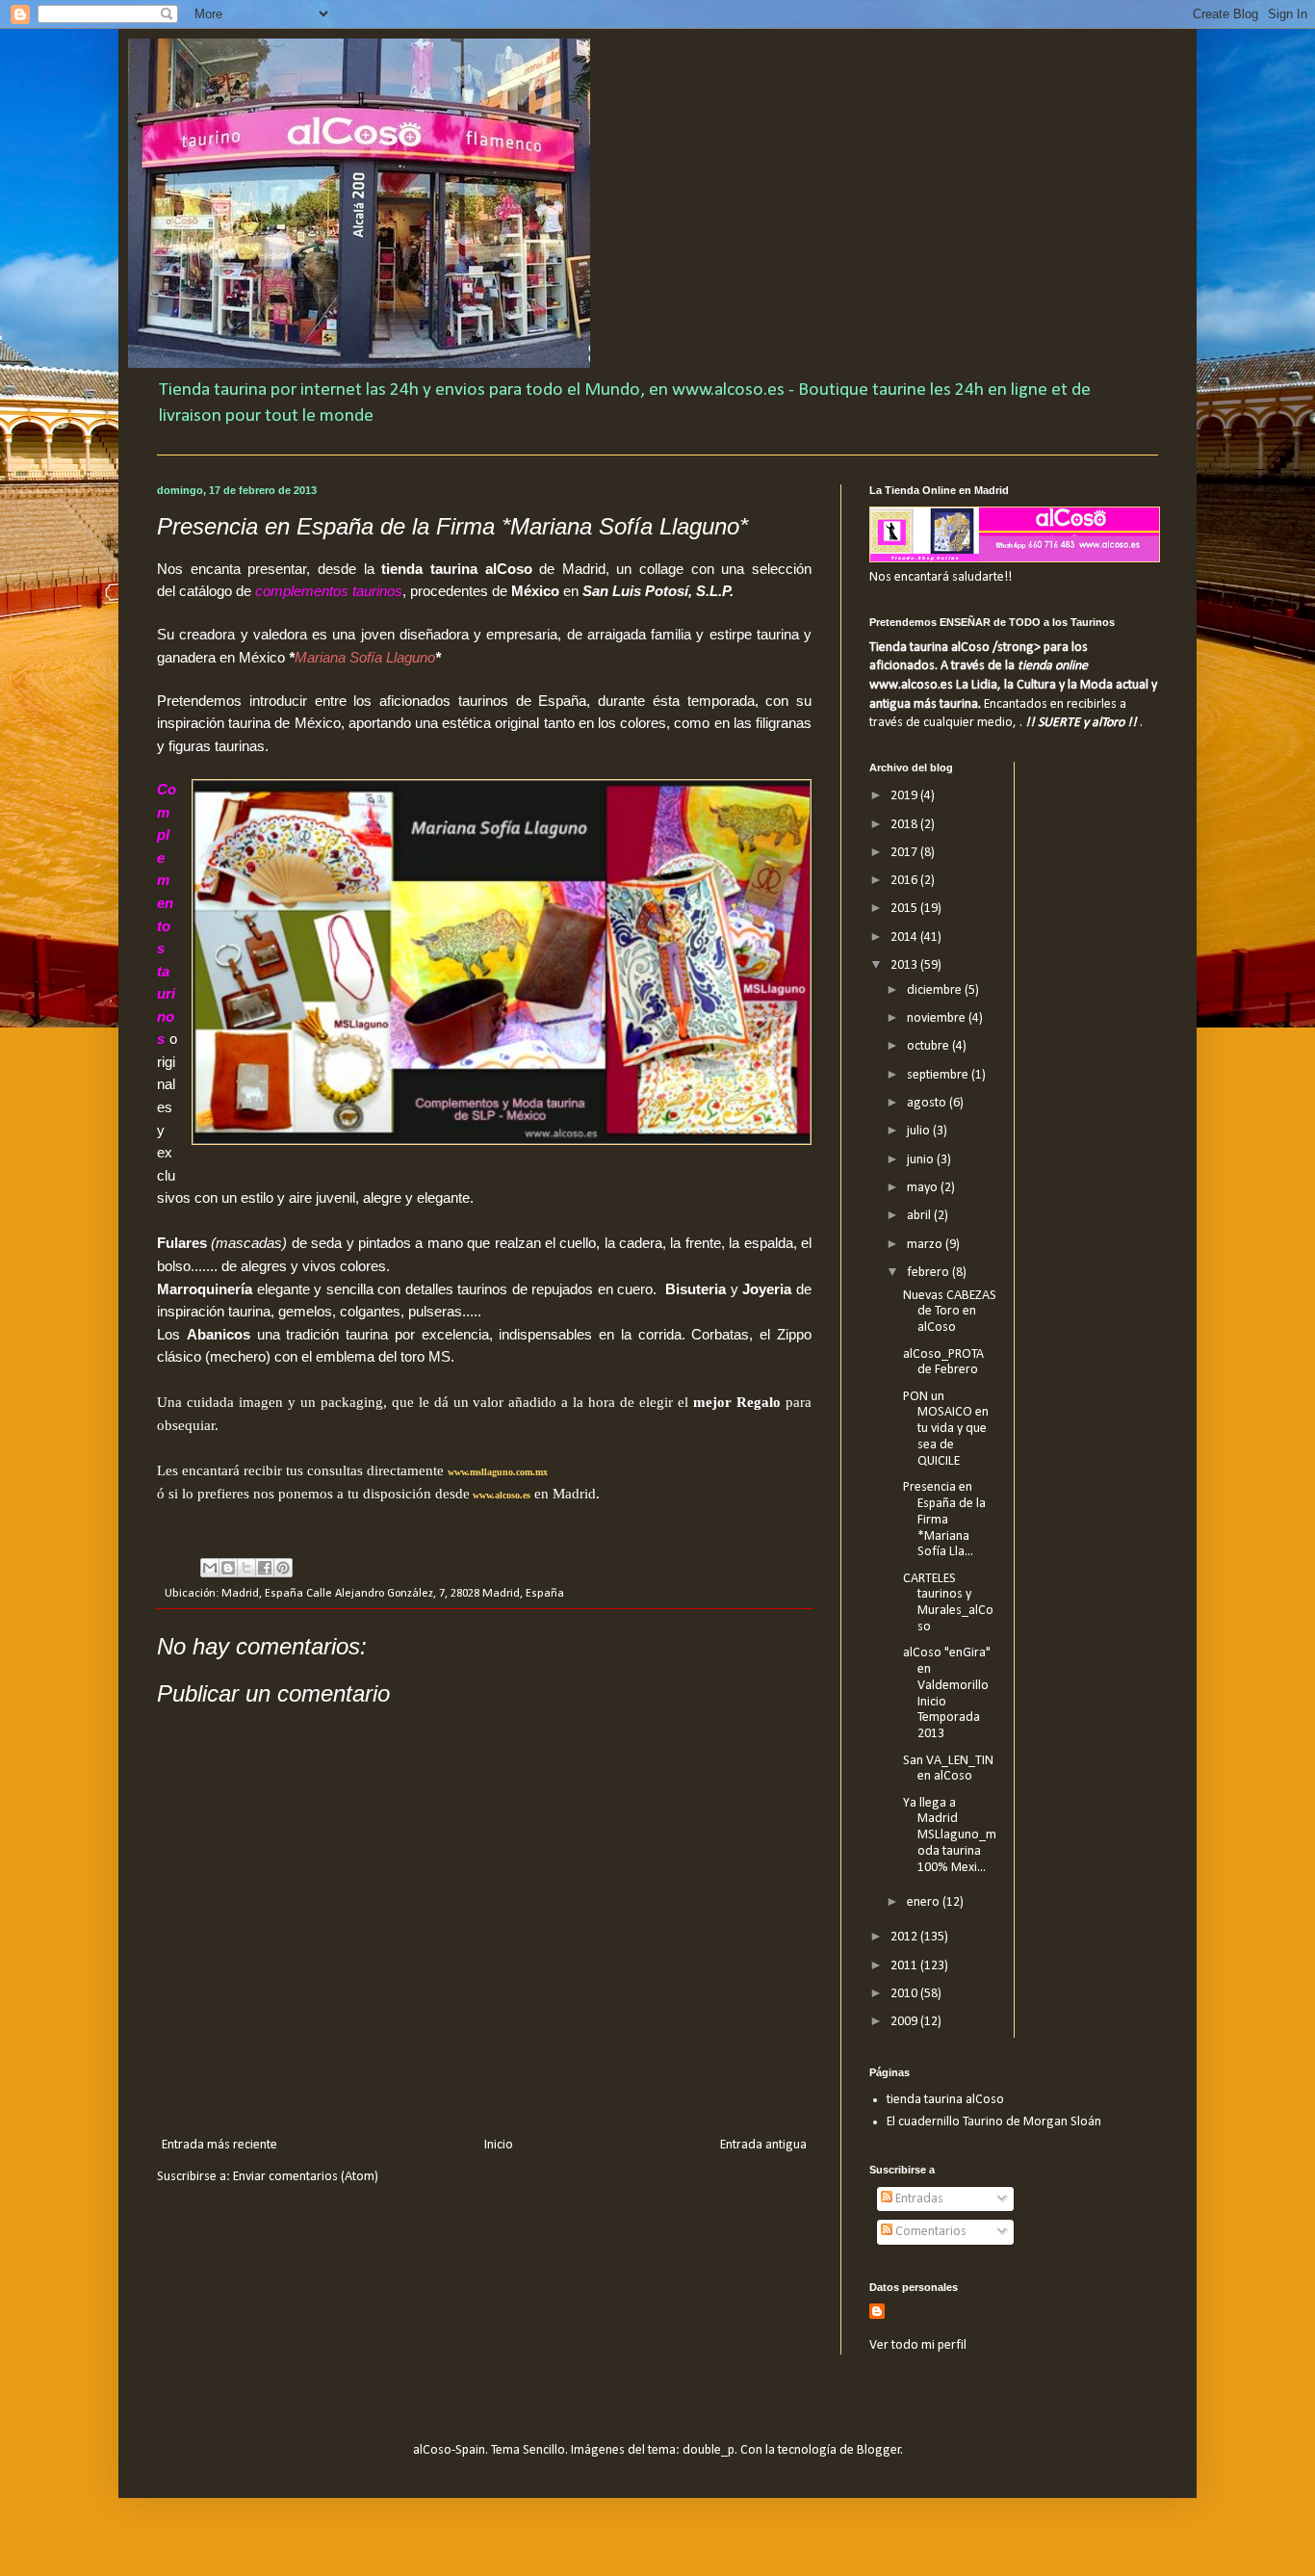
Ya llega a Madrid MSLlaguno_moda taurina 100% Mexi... (950, 1835)
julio (920, 1131)
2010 (905, 1994)
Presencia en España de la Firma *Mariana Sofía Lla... (944, 1520)
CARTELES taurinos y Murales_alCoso (948, 1603)
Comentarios (929, 2232)
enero (925, 1902)
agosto (928, 1103)
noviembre (938, 1018)
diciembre (936, 990)
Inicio (499, 2145)
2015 (905, 909)
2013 (905, 965)
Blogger (879, 2450)
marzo (926, 1245)
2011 (905, 1966)
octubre (929, 1046)
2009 (905, 2022)
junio (922, 1160)
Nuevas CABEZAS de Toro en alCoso (950, 1312)
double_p (709, 2450)
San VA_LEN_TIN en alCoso (948, 1769)
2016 (905, 881)
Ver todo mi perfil (918, 2345)
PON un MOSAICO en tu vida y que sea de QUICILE (946, 1429)
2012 (905, 1937)
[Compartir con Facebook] (265, 1568)
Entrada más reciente (219, 2145)
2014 (905, 937)
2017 (905, 853)
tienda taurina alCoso (945, 2100)
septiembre (939, 1075)
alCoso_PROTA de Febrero (943, 1363)
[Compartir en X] (246, 1568)
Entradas (918, 2199)
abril (920, 1216)
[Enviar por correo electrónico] (210, 1568)
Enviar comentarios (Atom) (306, 2177)
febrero (929, 1273)
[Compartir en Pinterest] (283, 1568)
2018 (905, 825)
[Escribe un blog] (228, 1568)
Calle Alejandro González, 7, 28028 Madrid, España (435, 1594)
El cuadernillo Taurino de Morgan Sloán (994, 2122)
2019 (905, 796)
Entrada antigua (763, 2145)
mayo (924, 1188)
